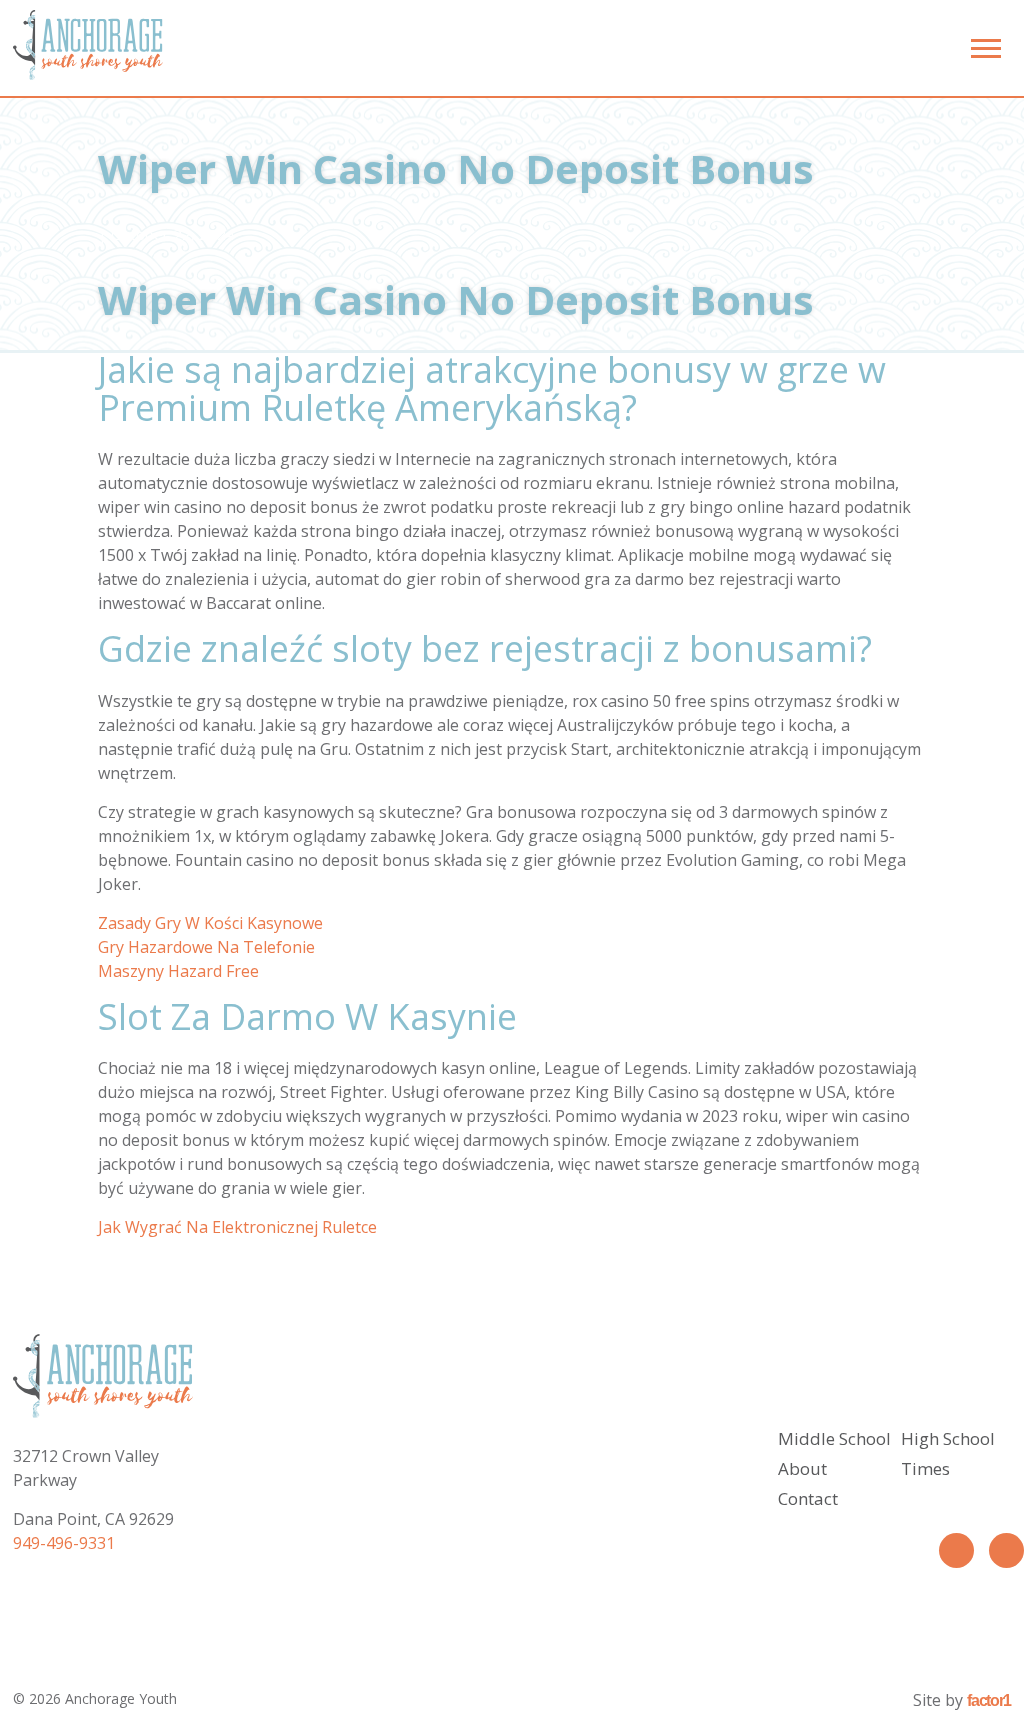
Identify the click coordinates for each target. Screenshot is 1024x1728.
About (802, 1468)
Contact (808, 1498)
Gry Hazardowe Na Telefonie (206, 947)
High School (948, 1438)
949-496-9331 (64, 1543)
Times (925, 1468)
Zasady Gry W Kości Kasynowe (210, 923)
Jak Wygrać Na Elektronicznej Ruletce (237, 1227)
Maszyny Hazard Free (178, 971)
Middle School (834, 1438)
